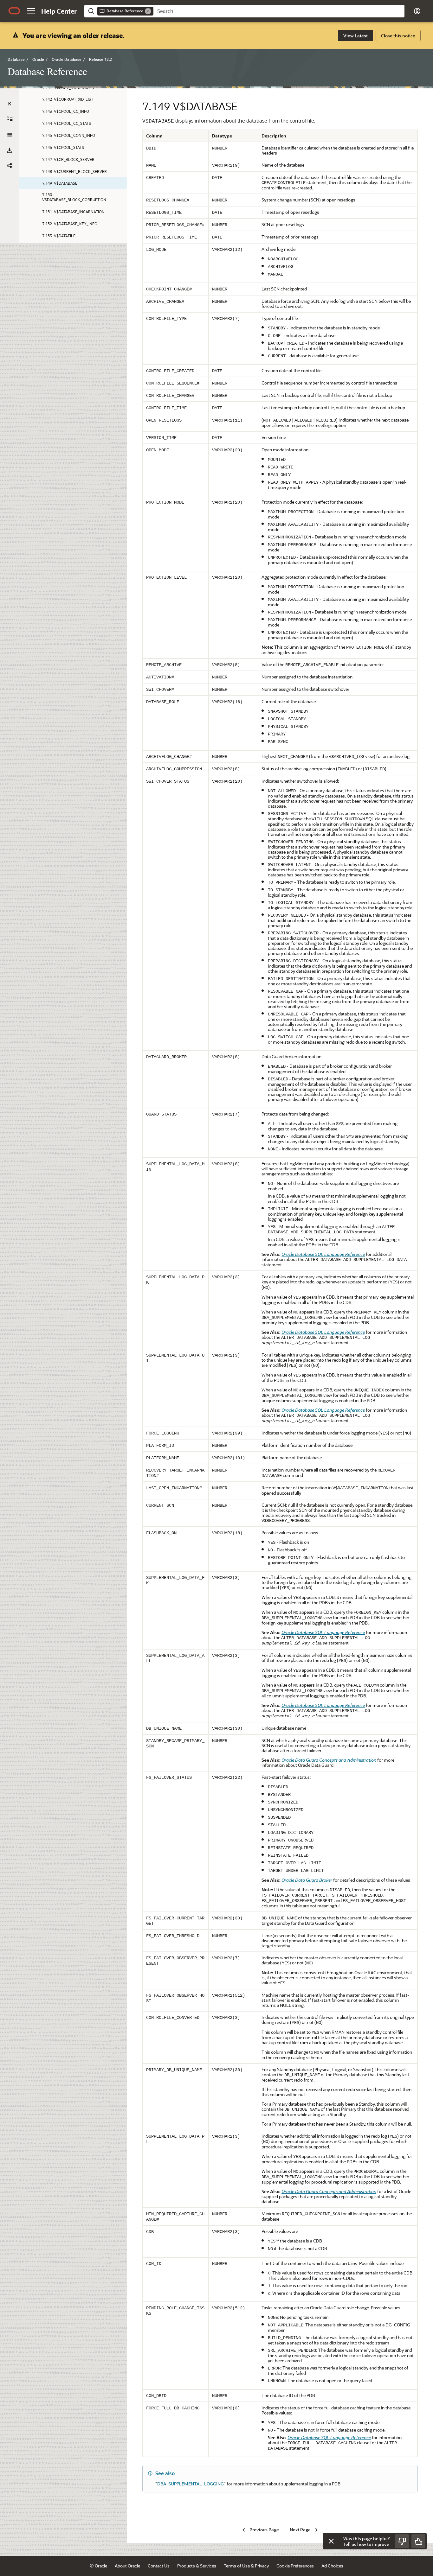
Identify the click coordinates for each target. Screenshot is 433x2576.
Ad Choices (332, 2566)
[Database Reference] (10, 135)
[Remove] (148, 11)
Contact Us (159, 2566)
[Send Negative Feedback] (402, 2541)
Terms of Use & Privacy (246, 2566)
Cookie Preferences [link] (295, 2566)
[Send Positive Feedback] (418, 2541)
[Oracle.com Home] (14, 11)
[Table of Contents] (10, 104)
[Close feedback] (331, 2541)
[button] (31, 11)
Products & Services (197, 2566)
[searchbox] (279, 11)
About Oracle (127, 2566)
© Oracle (98, 2566)
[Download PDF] (10, 150)
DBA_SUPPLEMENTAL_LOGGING (191, 2484)
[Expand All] (10, 119)
